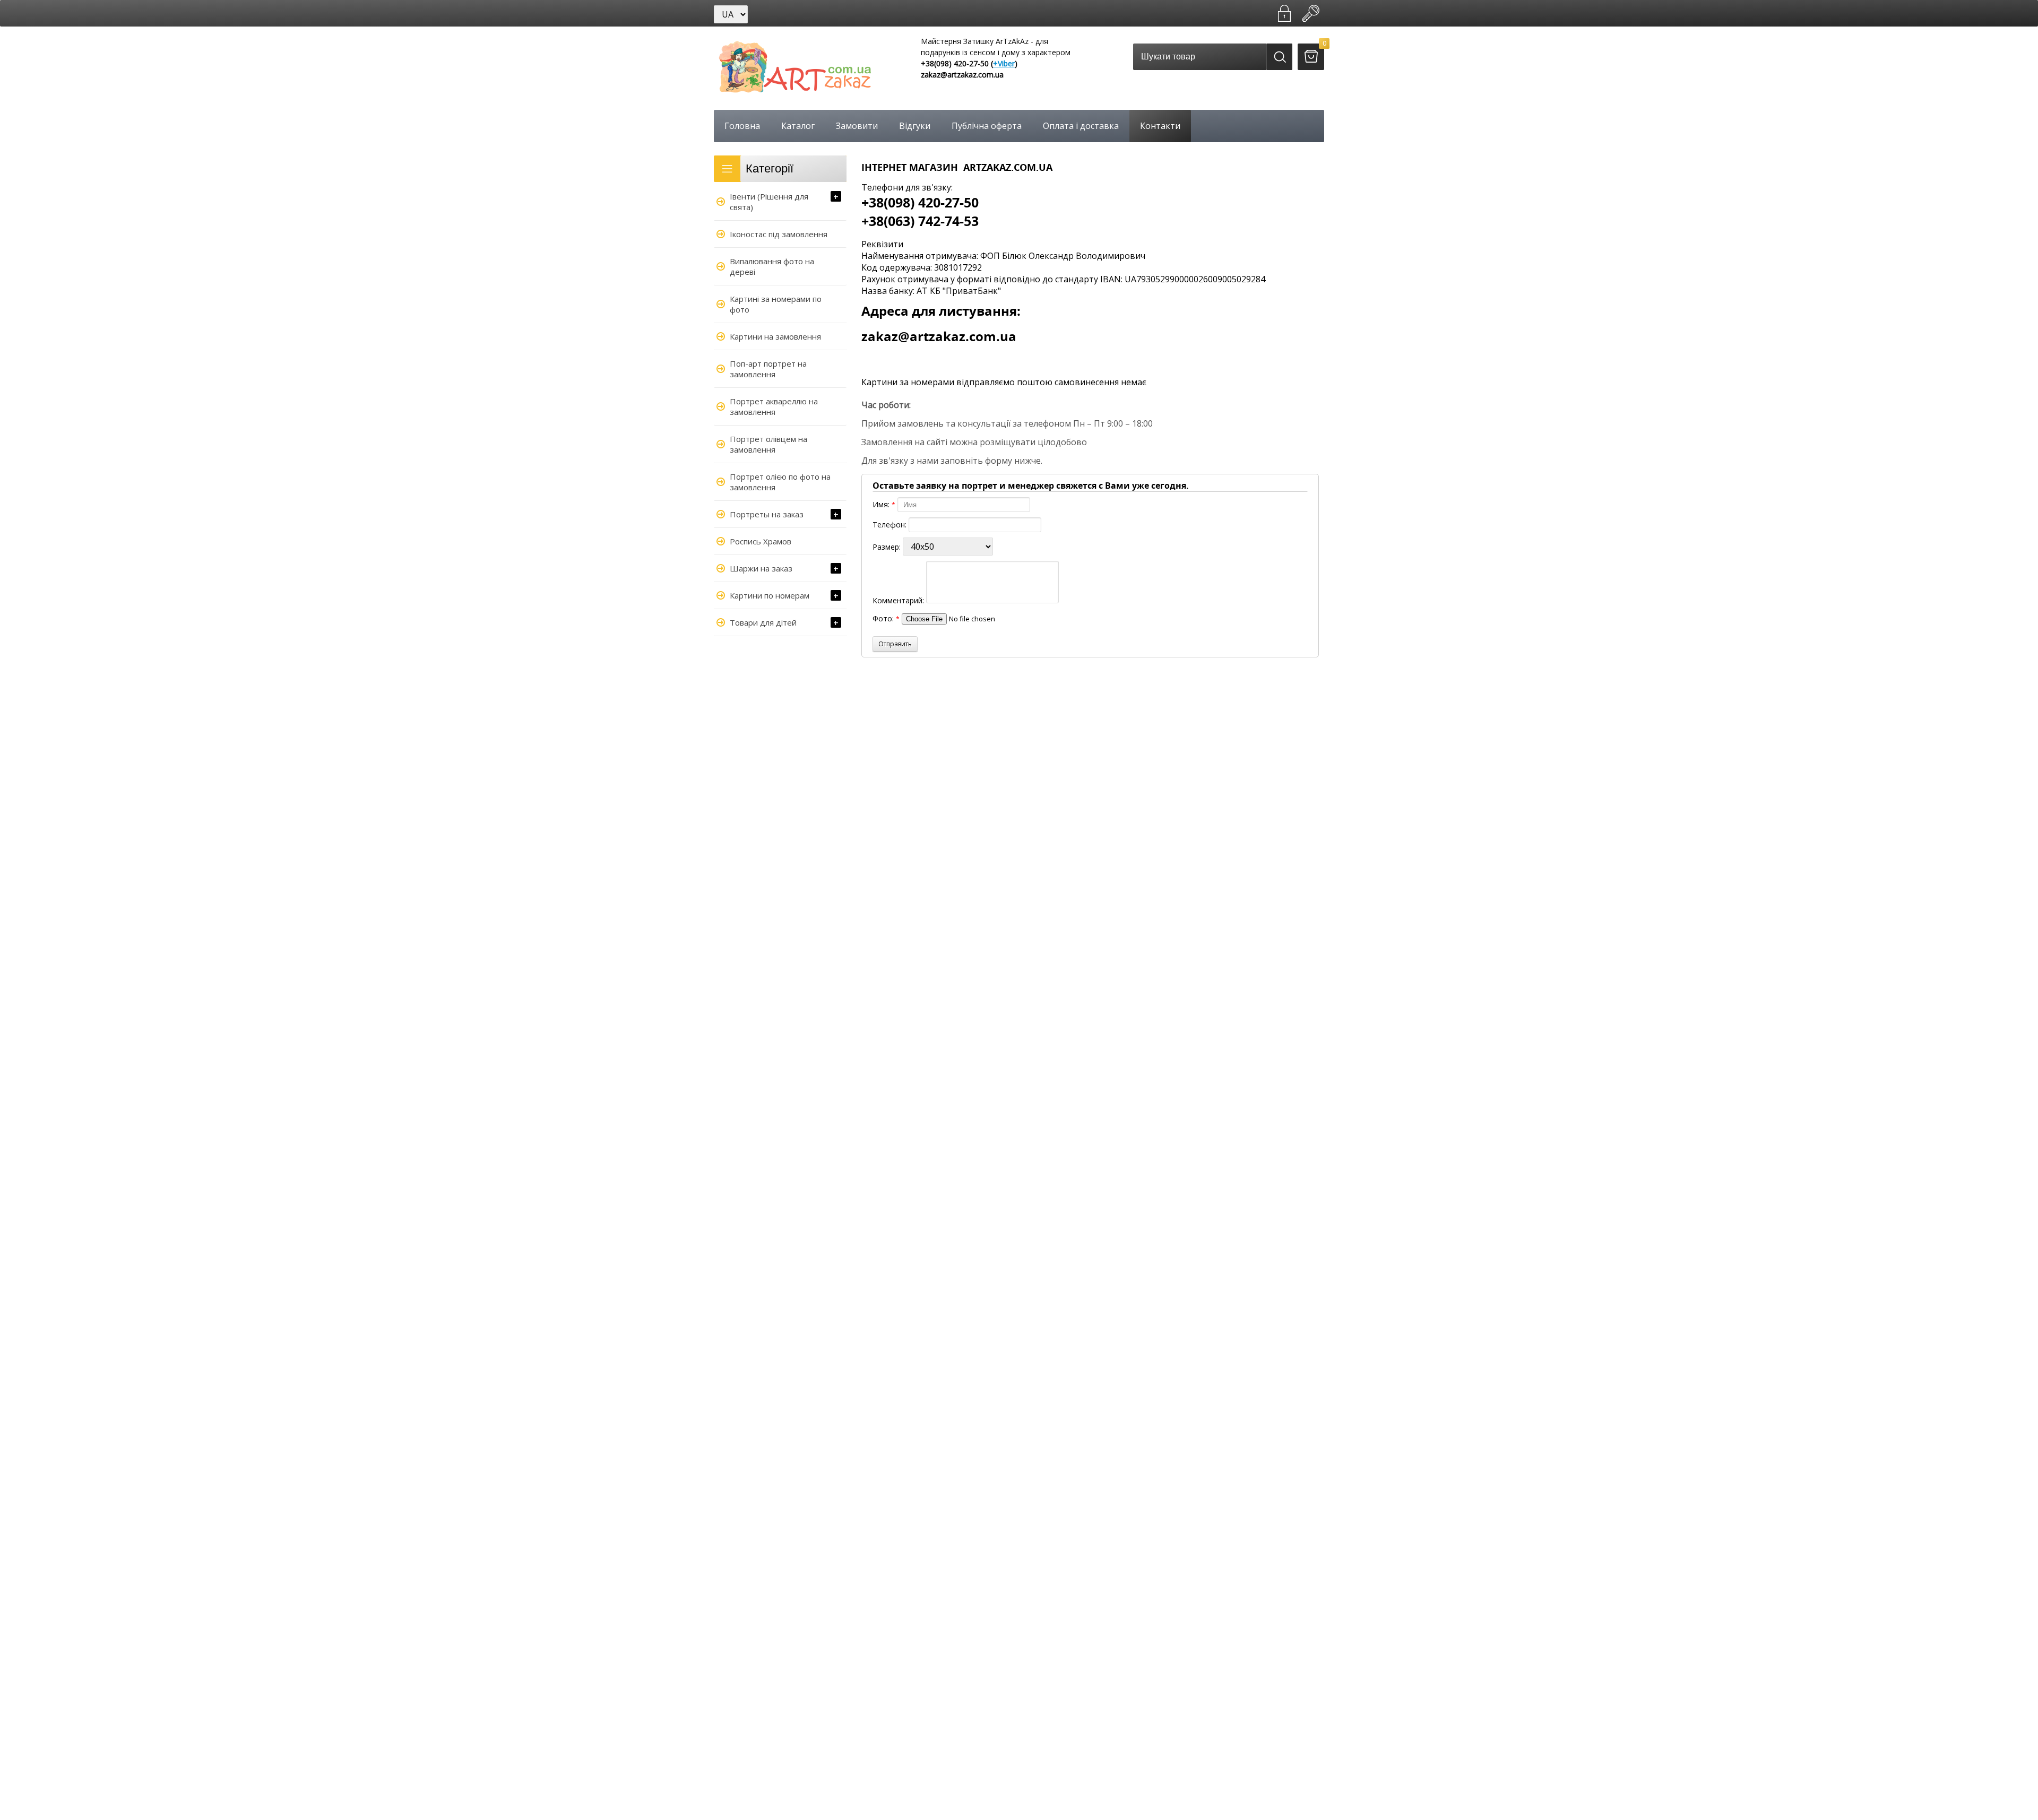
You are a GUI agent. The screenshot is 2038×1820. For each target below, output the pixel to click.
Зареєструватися (1284, 13)
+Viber (1004, 63)
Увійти (1311, 13)
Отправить (895, 644)
